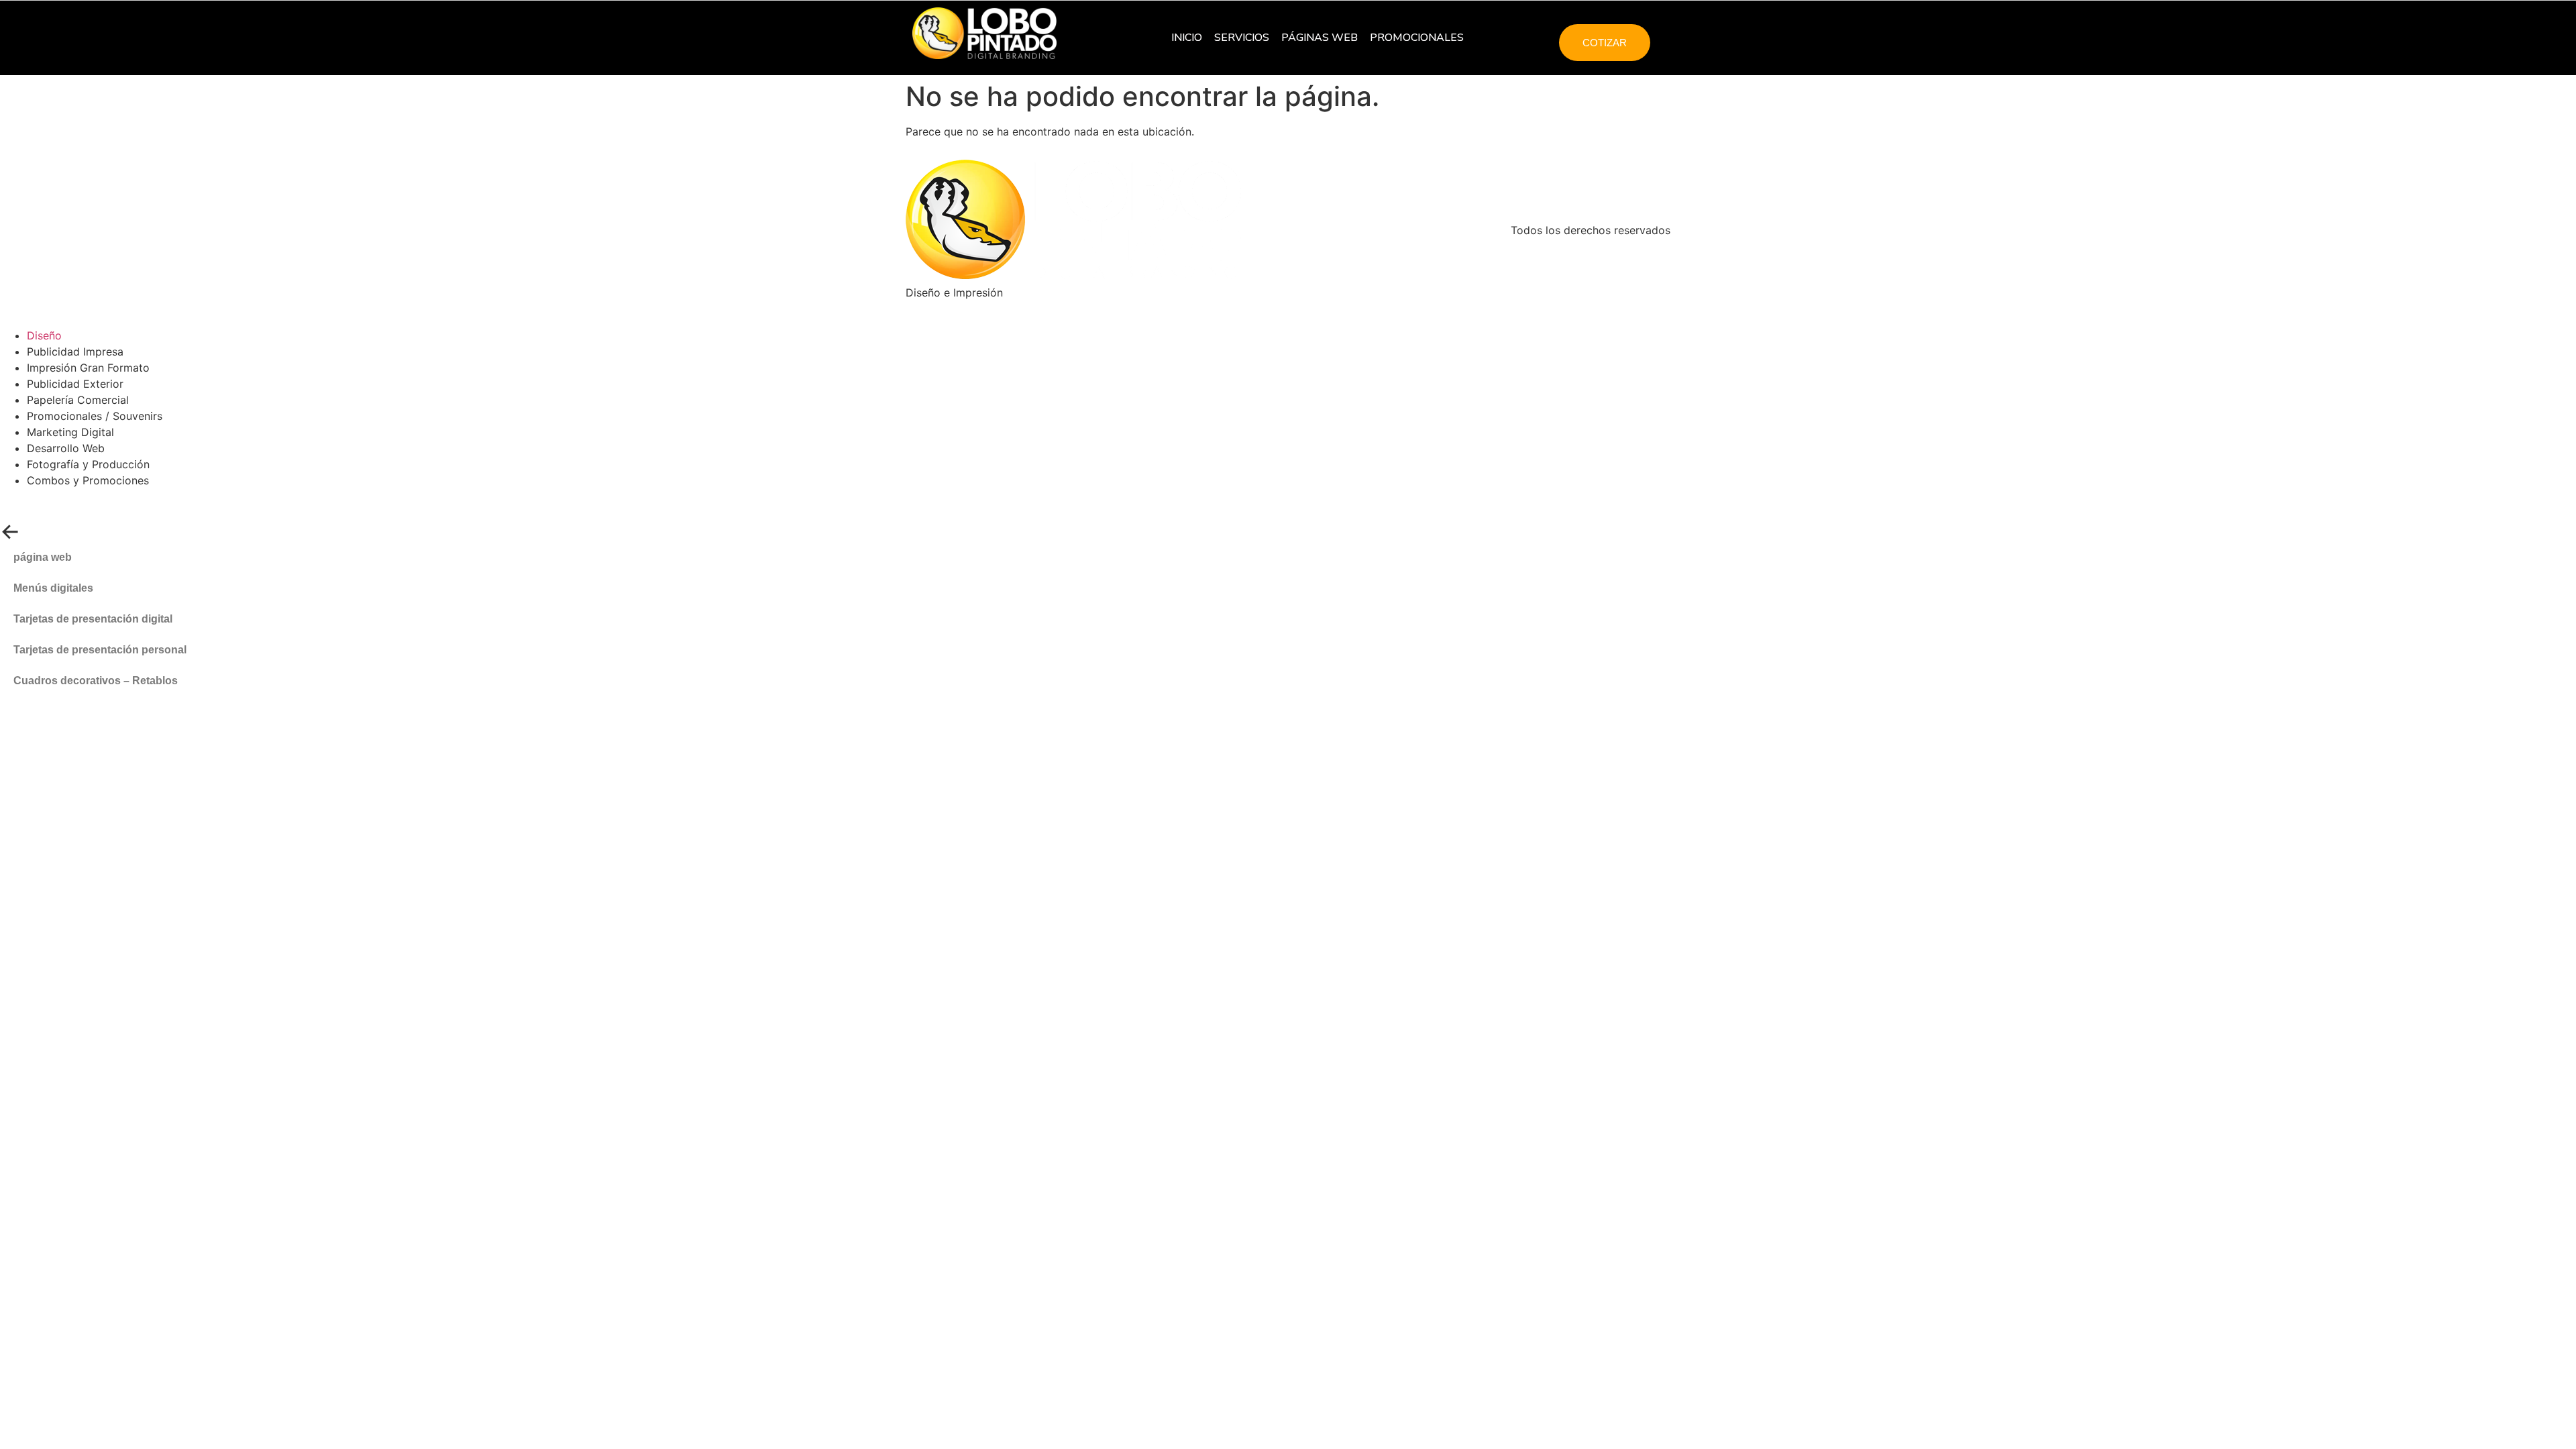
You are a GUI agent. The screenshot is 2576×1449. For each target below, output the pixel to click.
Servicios (1242, 38)
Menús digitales (53, 588)
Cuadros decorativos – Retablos (96, 681)
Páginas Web (1320, 38)
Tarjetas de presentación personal (100, 650)
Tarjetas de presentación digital (93, 619)
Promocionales (1417, 38)
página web (43, 557)
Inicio (1187, 38)
